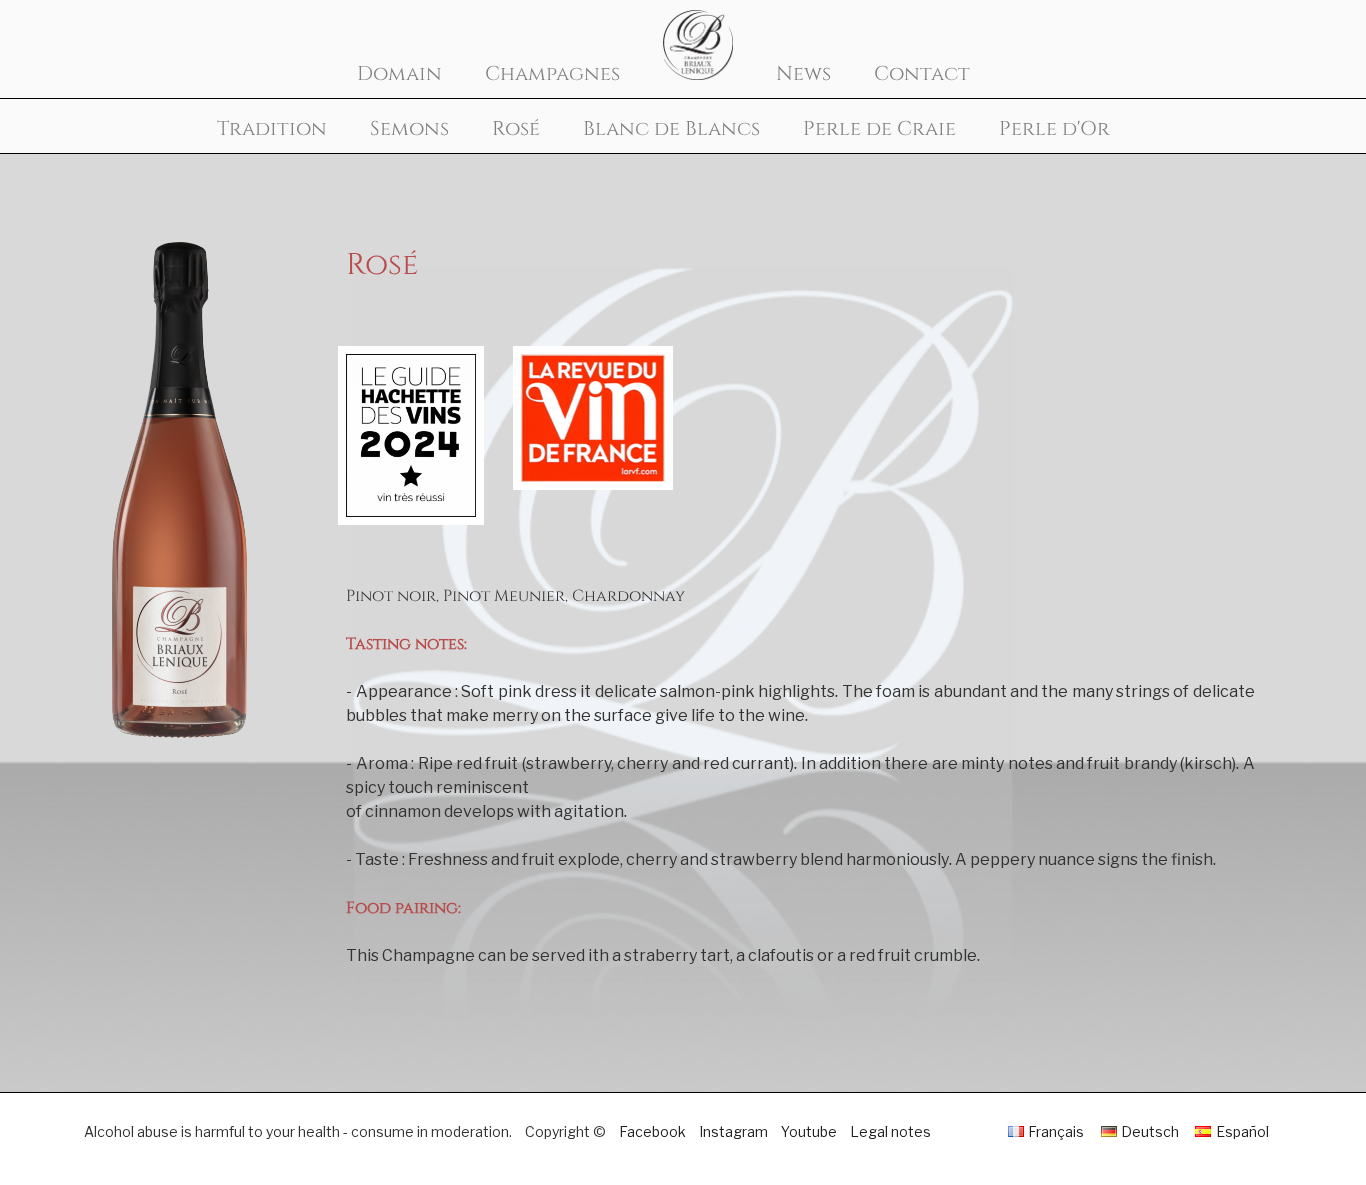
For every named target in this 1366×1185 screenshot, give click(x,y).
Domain (399, 74)
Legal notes (890, 1131)
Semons (409, 129)
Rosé (516, 129)
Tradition (272, 129)
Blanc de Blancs (671, 129)
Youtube (809, 1131)
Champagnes (552, 74)
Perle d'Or (1054, 129)
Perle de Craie (879, 129)
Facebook (652, 1131)
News (803, 74)
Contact (922, 74)
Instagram (733, 1131)
